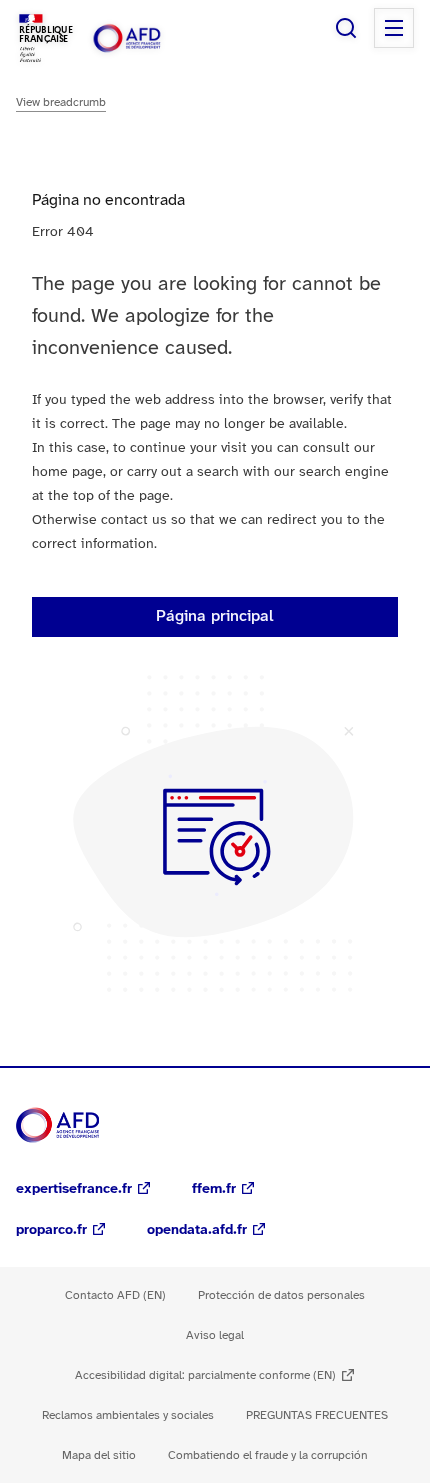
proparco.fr (51, 1230)
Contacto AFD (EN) (115, 1295)
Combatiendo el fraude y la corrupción (268, 1455)
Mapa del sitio (99, 1455)
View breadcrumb (61, 102)
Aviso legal (215, 1335)
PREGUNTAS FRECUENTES (317, 1415)
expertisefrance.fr (74, 1189)
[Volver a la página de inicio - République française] (148, 38)
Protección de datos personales (281, 1295)
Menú (394, 28)
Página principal (215, 616)
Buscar (346, 28)
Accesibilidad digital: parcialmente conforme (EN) (205, 1375)
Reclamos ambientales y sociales (128, 1415)
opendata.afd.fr (197, 1230)
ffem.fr (214, 1189)
